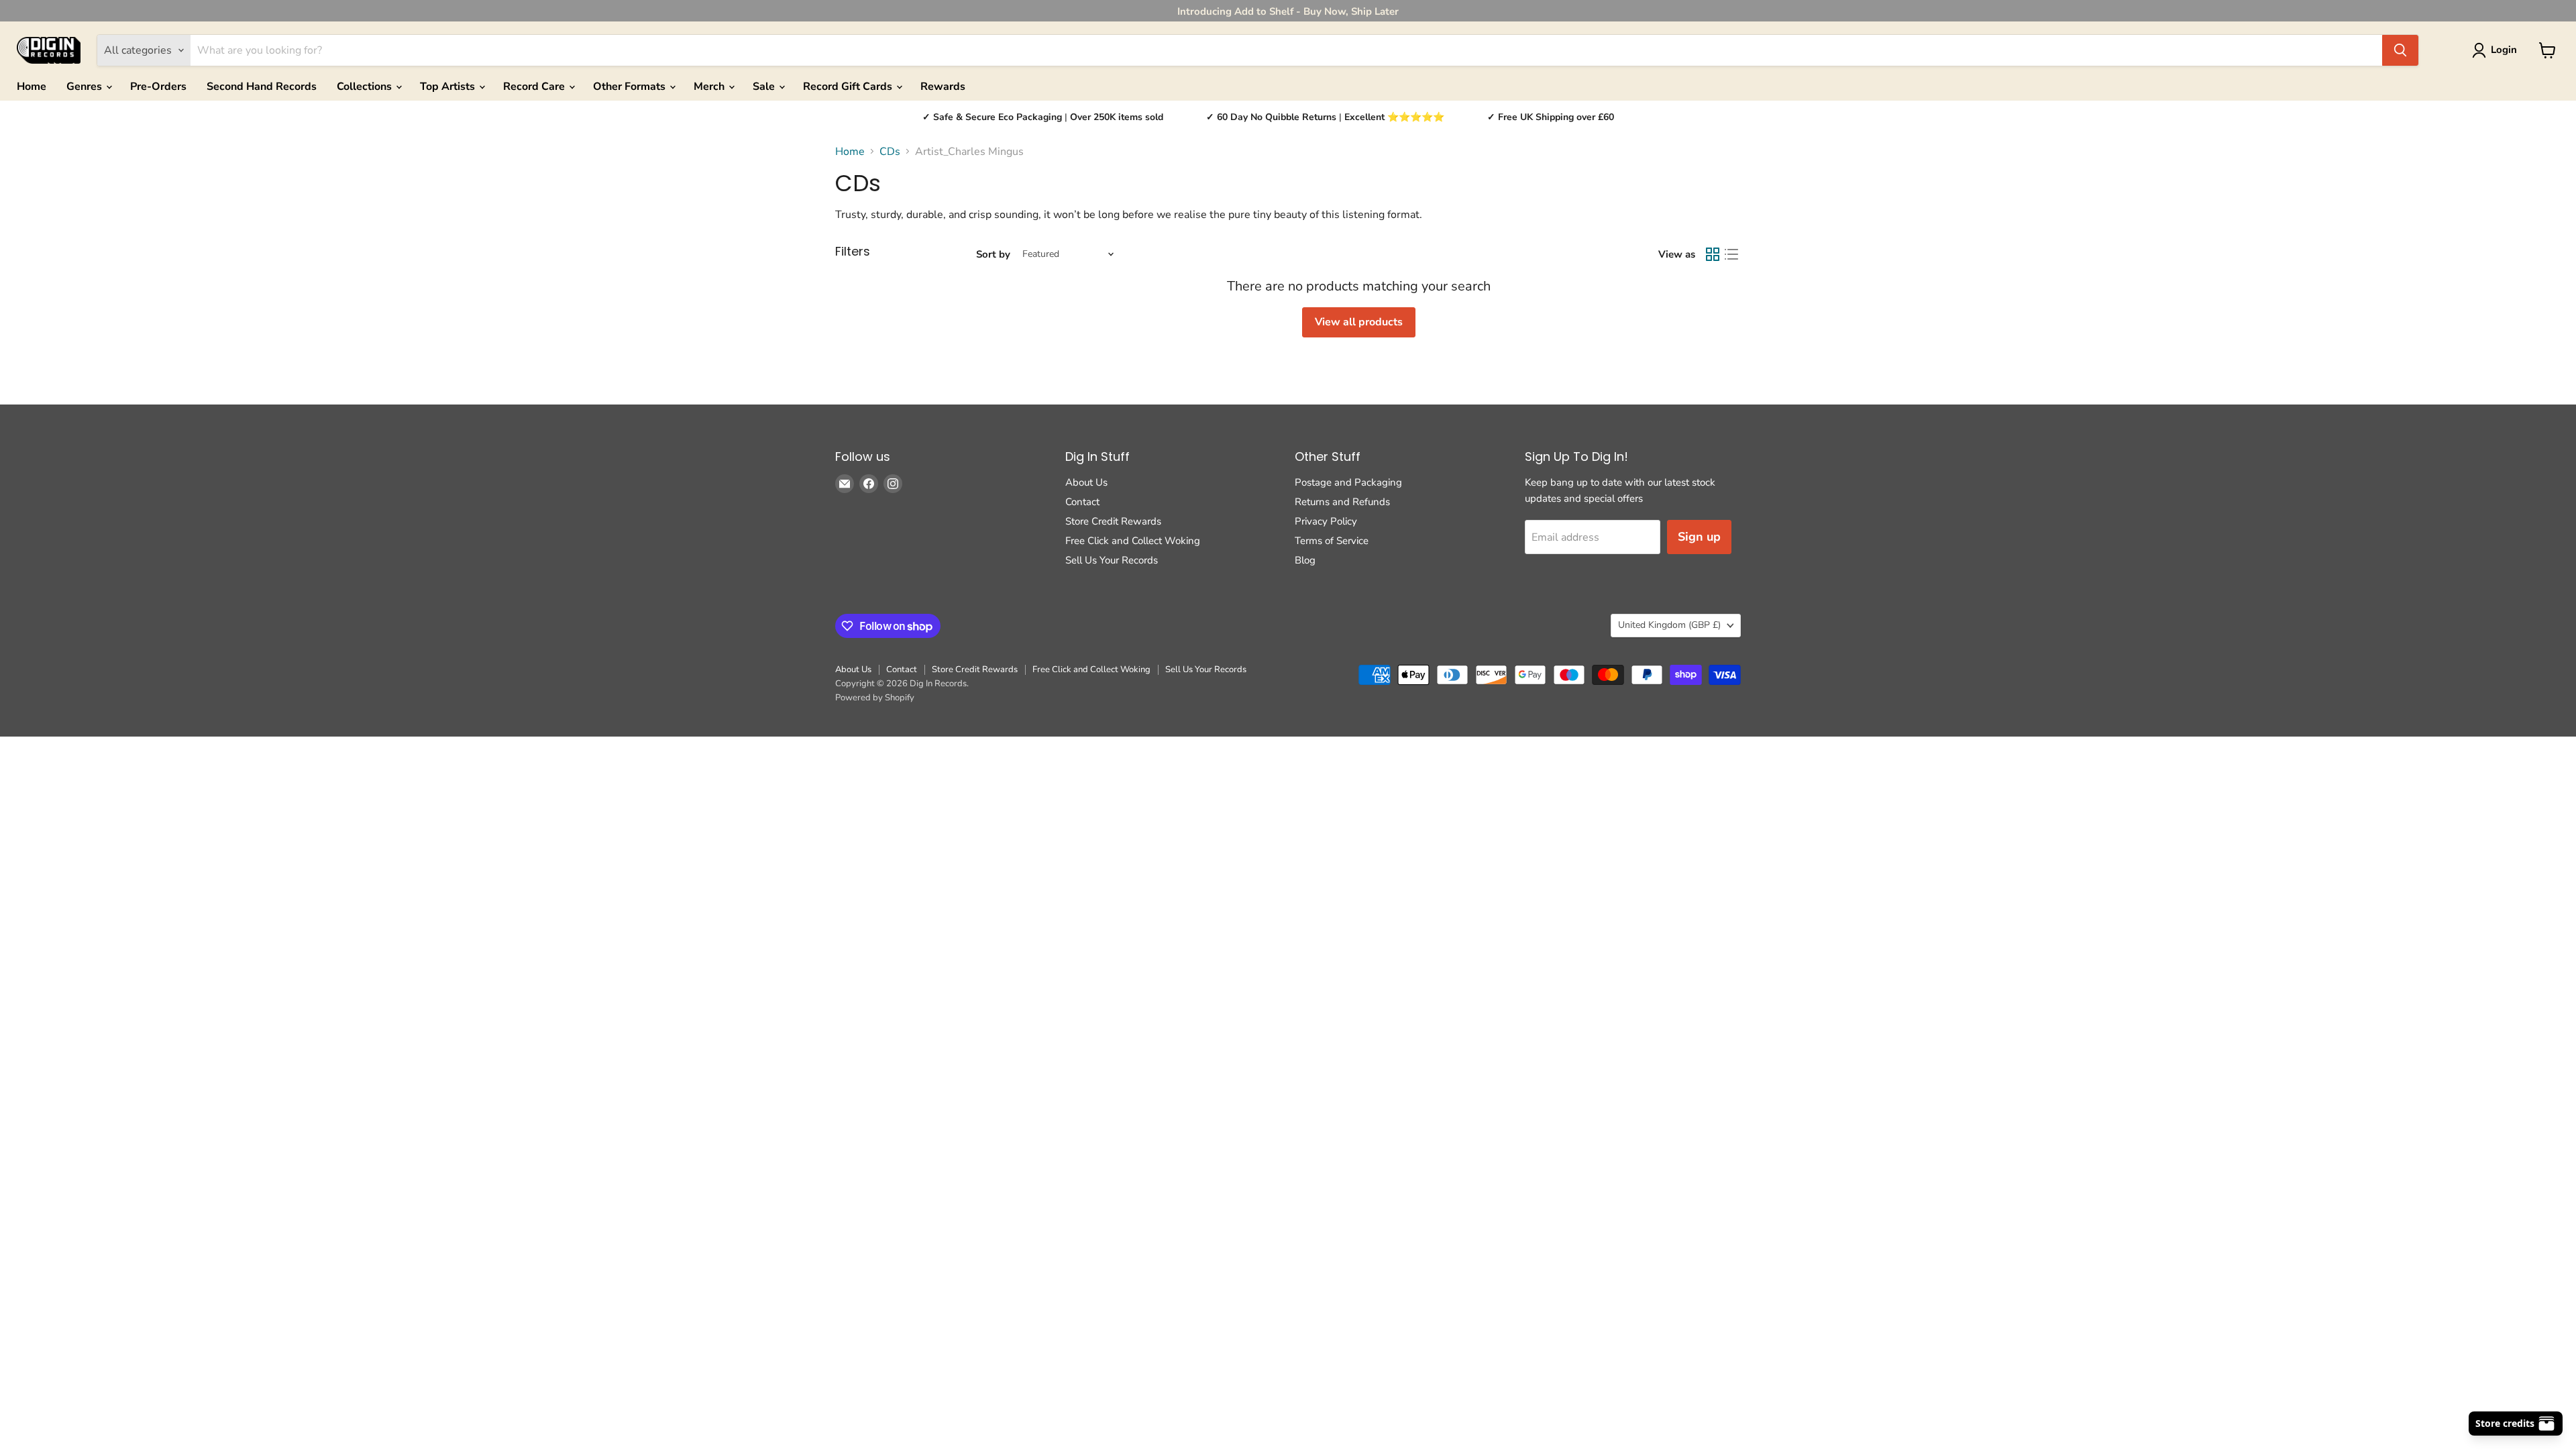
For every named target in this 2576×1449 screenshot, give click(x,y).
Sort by (993, 255)
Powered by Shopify (875, 698)
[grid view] (1713, 254)
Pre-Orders (158, 87)
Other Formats (631, 87)
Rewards (943, 87)
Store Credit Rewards (1113, 521)
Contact (1082, 502)
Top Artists (449, 87)
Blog (1305, 560)
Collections (366, 87)
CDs (890, 152)
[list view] (1731, 254)
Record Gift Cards (849, 87)
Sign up (1699, 537)
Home (32, 87)
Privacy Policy (1326, 521)
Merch (710, 87)
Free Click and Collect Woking (1133, 541)
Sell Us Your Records (1112, 560)
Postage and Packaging (1348, 482)
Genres (86, 87)
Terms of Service (1332, 541)
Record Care (535, 87)
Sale (765, 87)
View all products (1359, 322)
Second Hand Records (262, 87)
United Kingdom (1669, 625)
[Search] (2400, 50)
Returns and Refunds (1342, 502)
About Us (1086, 482)
